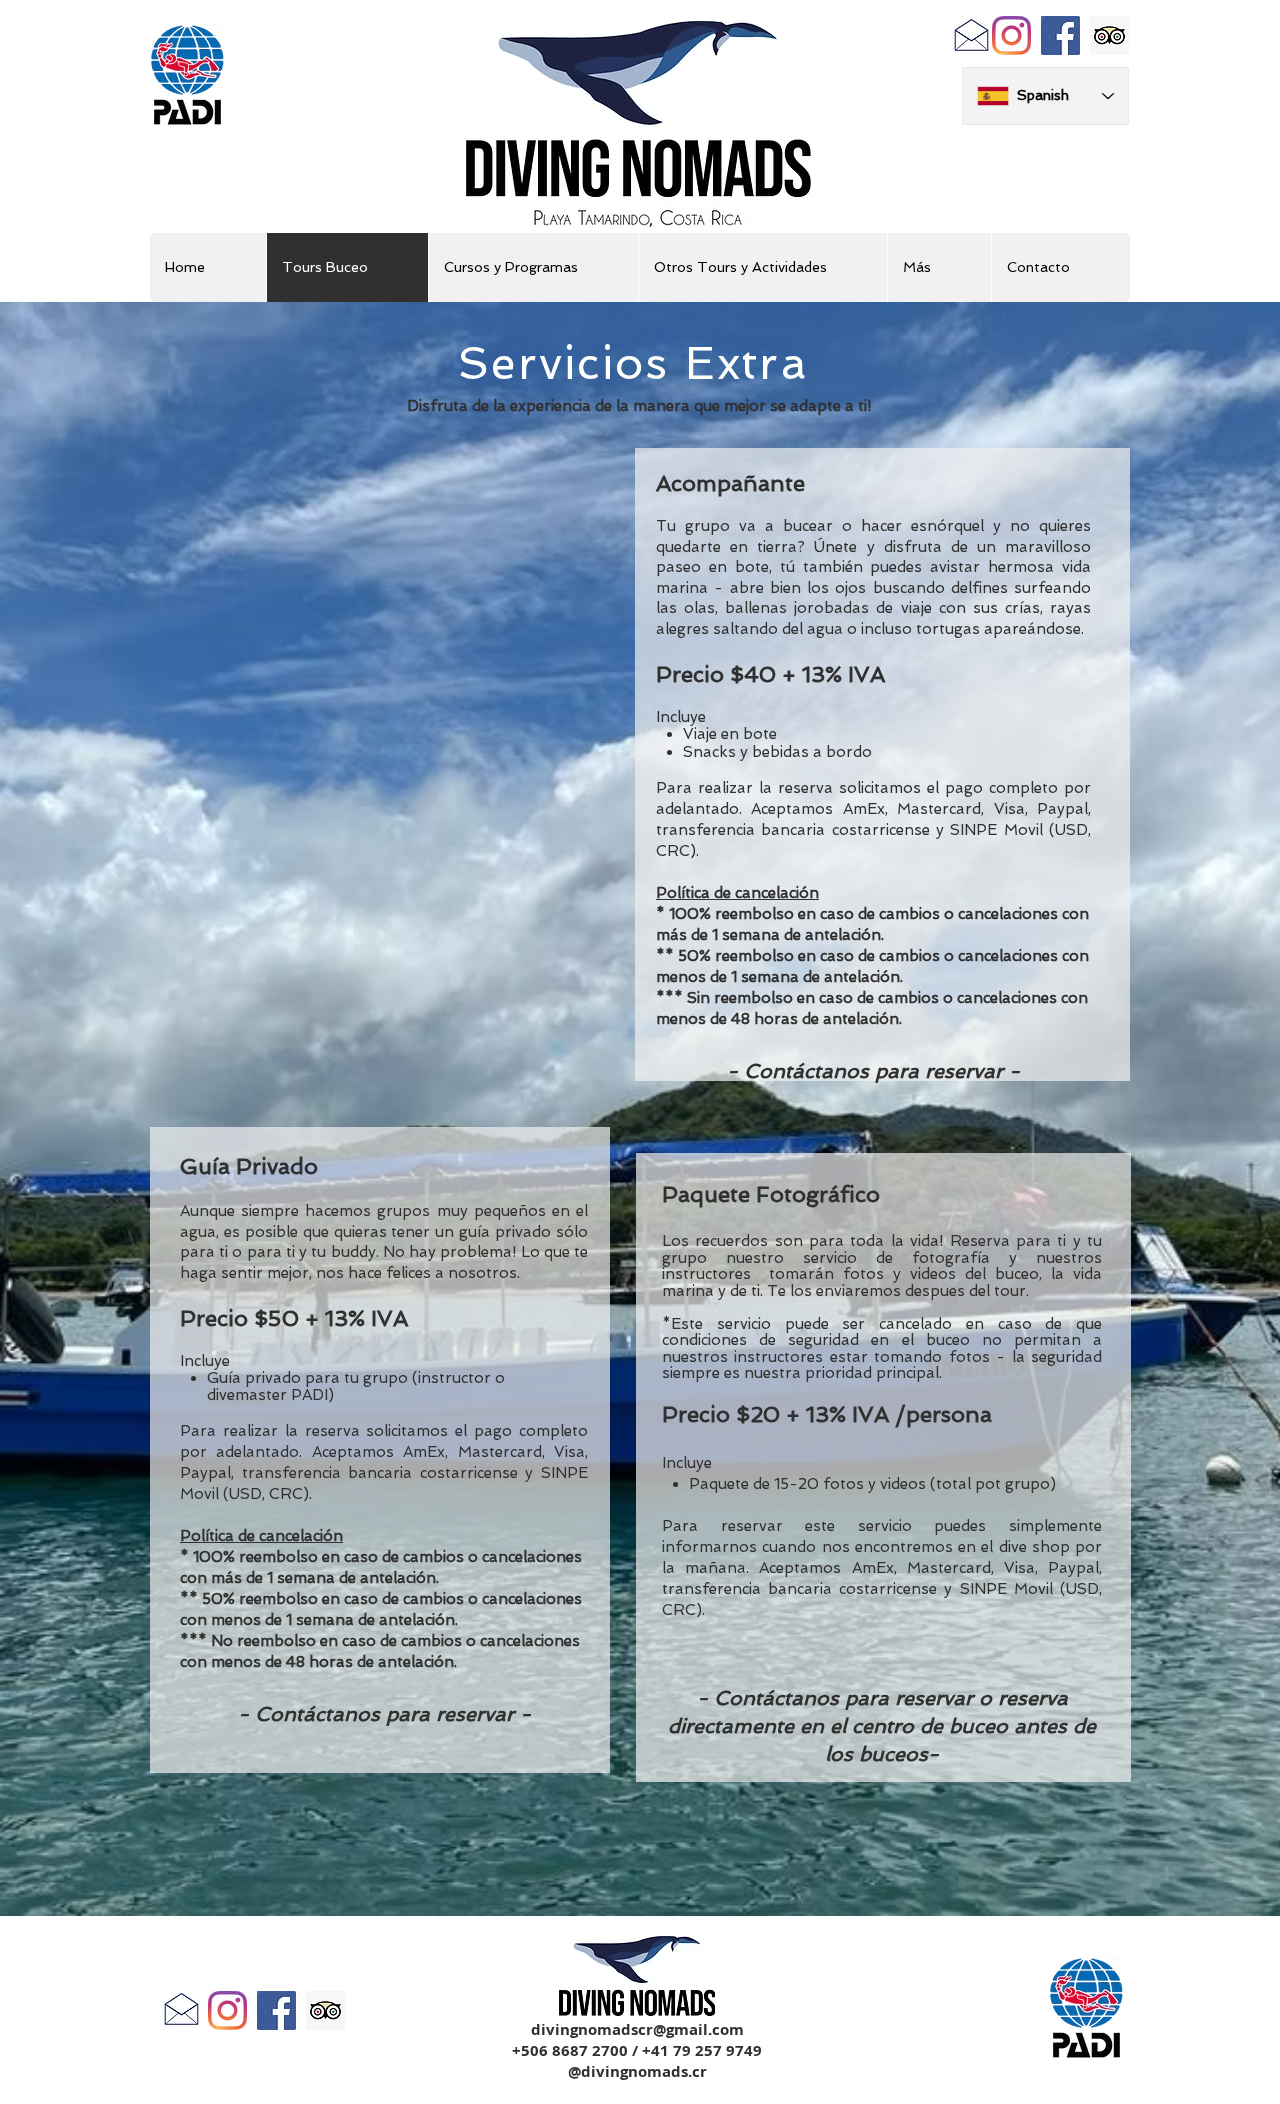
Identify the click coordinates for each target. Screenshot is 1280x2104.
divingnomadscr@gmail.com (637, 2029)
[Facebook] (1060, 35)
